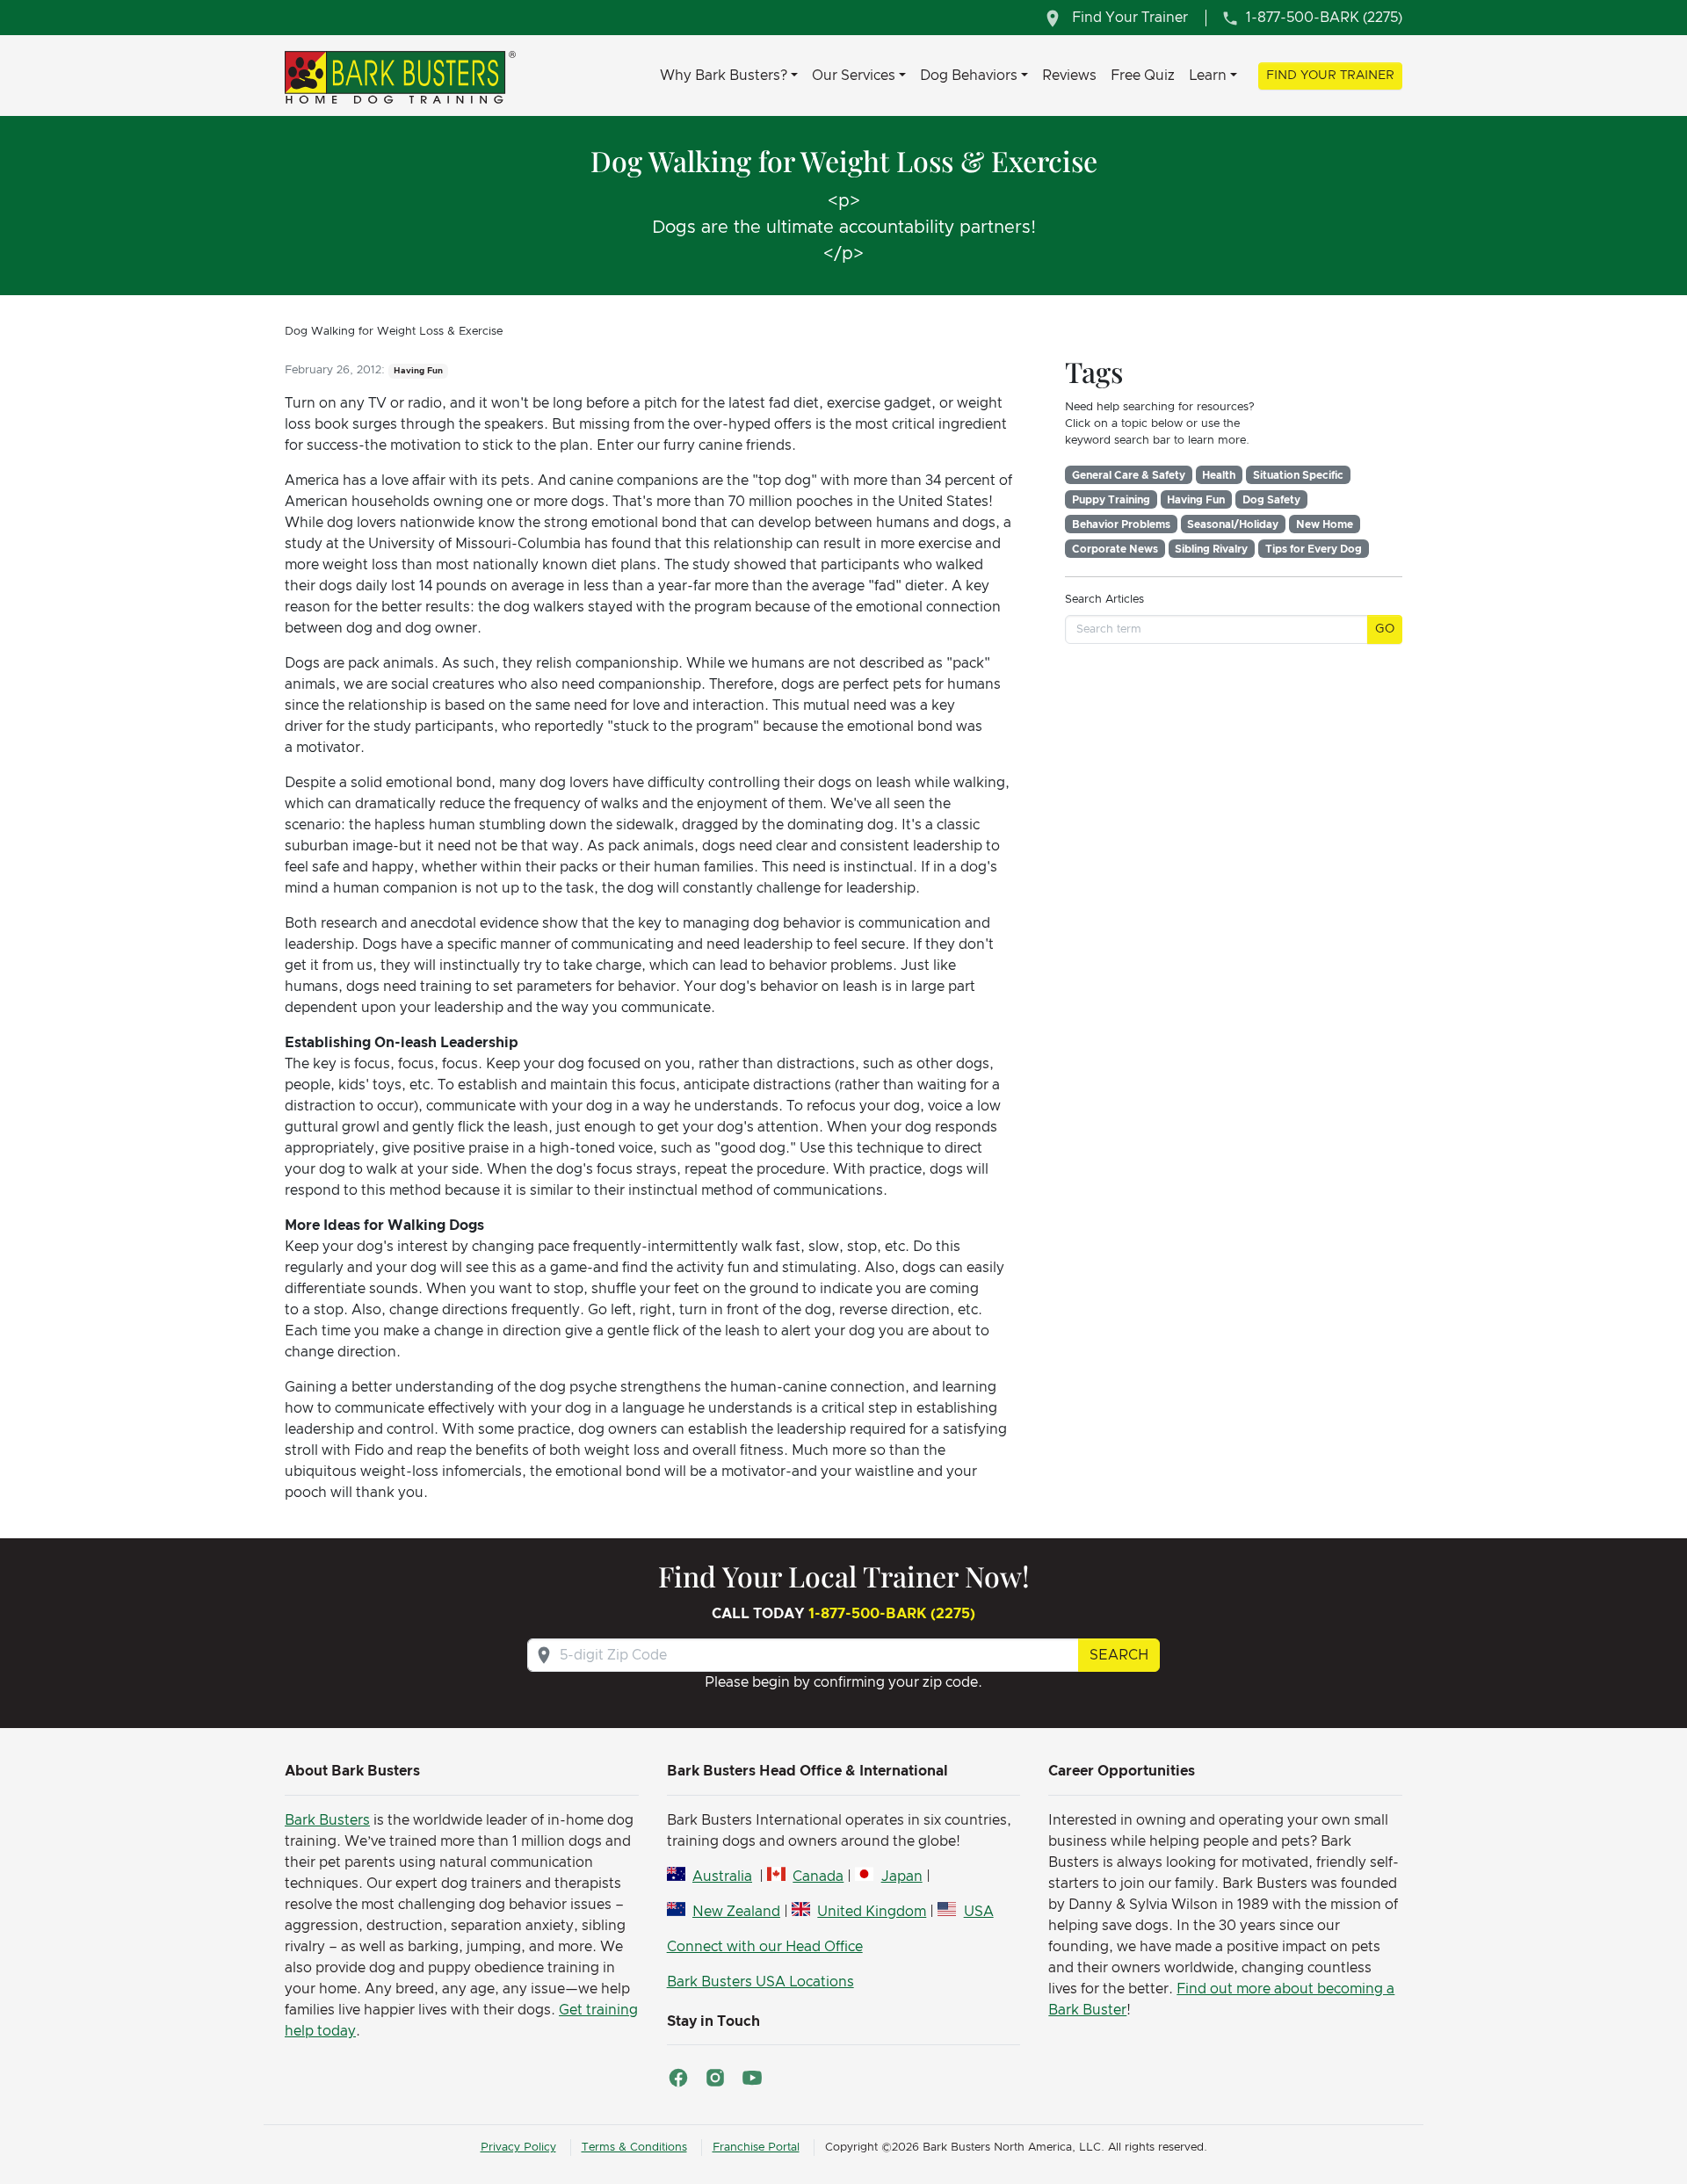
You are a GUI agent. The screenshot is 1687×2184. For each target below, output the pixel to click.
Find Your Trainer (1330, 76)
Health (1219, 475)
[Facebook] (678, 2078)
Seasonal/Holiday (1233, 524)
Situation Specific (1298, 475)
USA (978, 1912)
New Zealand (736, 1912)
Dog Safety (1271, 500)
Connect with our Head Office (765, 1947)
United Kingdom (872, 1912)
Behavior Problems (1121, 524)
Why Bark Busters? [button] (724, 76)
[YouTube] (752, 2078)
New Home (1325, 524)
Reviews (1069, 76)
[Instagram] (715, 2078)
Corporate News (1115, 549)
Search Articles (1104, 600)
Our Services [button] (854, 76)
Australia (722, 1877)
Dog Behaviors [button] (969, 76)
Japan (901, 1877)
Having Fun (1196, 500)
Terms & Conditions (634, 2148)
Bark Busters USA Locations (760, 1982)
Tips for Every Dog (1314, 549)
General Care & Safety (1129, 475)
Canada (818, 1877)
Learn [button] (1208, 76)
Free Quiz (1143, 76)
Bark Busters (327, 1820)
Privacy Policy (518, 2148)
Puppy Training (1111, 500)
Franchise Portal (756, 2148)
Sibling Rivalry (1211, 549)
